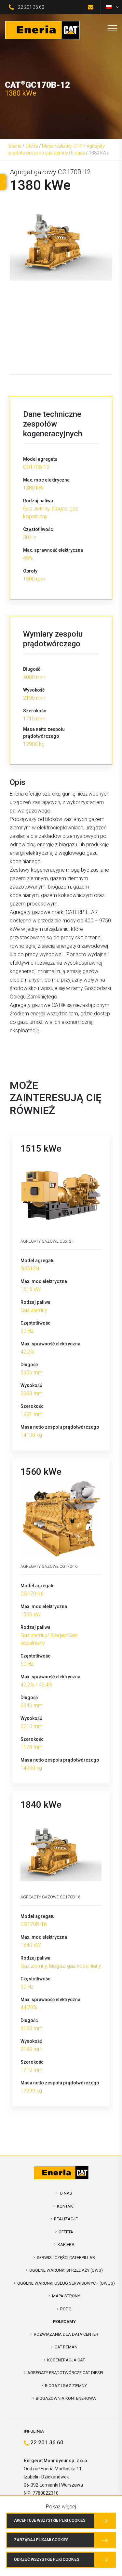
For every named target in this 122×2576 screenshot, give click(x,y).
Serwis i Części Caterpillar (66, 2258)
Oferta (32, 146)
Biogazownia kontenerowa (66, 2398)
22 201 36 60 (31, 7)
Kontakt (66, 2206)
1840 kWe (41, 1805)
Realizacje (66, 2219)
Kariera (66, 2245)
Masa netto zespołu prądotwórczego (44, 733)
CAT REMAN (66, 2347)
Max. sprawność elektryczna (53, 550)
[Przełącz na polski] (109, 7)
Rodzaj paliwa (38, 501)
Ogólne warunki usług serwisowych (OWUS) (66, 2283)
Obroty (30, 571)
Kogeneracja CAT (66, 2360)
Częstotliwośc (38, 529)
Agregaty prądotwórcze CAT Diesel (66, 2373)
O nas (66, 2193)
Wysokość (34, 690)
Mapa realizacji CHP (62, 146)
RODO (66, 2309)
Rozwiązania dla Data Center (66, 2334)
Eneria (15, 146)
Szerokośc (35, 711)
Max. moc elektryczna (46, 480)
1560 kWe (41, 1472)
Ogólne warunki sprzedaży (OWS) (66, 2270)
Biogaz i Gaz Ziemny (66, 2386)
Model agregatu (40, 459)
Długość (32, 669)
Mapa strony (66, 2296)
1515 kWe (41, 1149)
